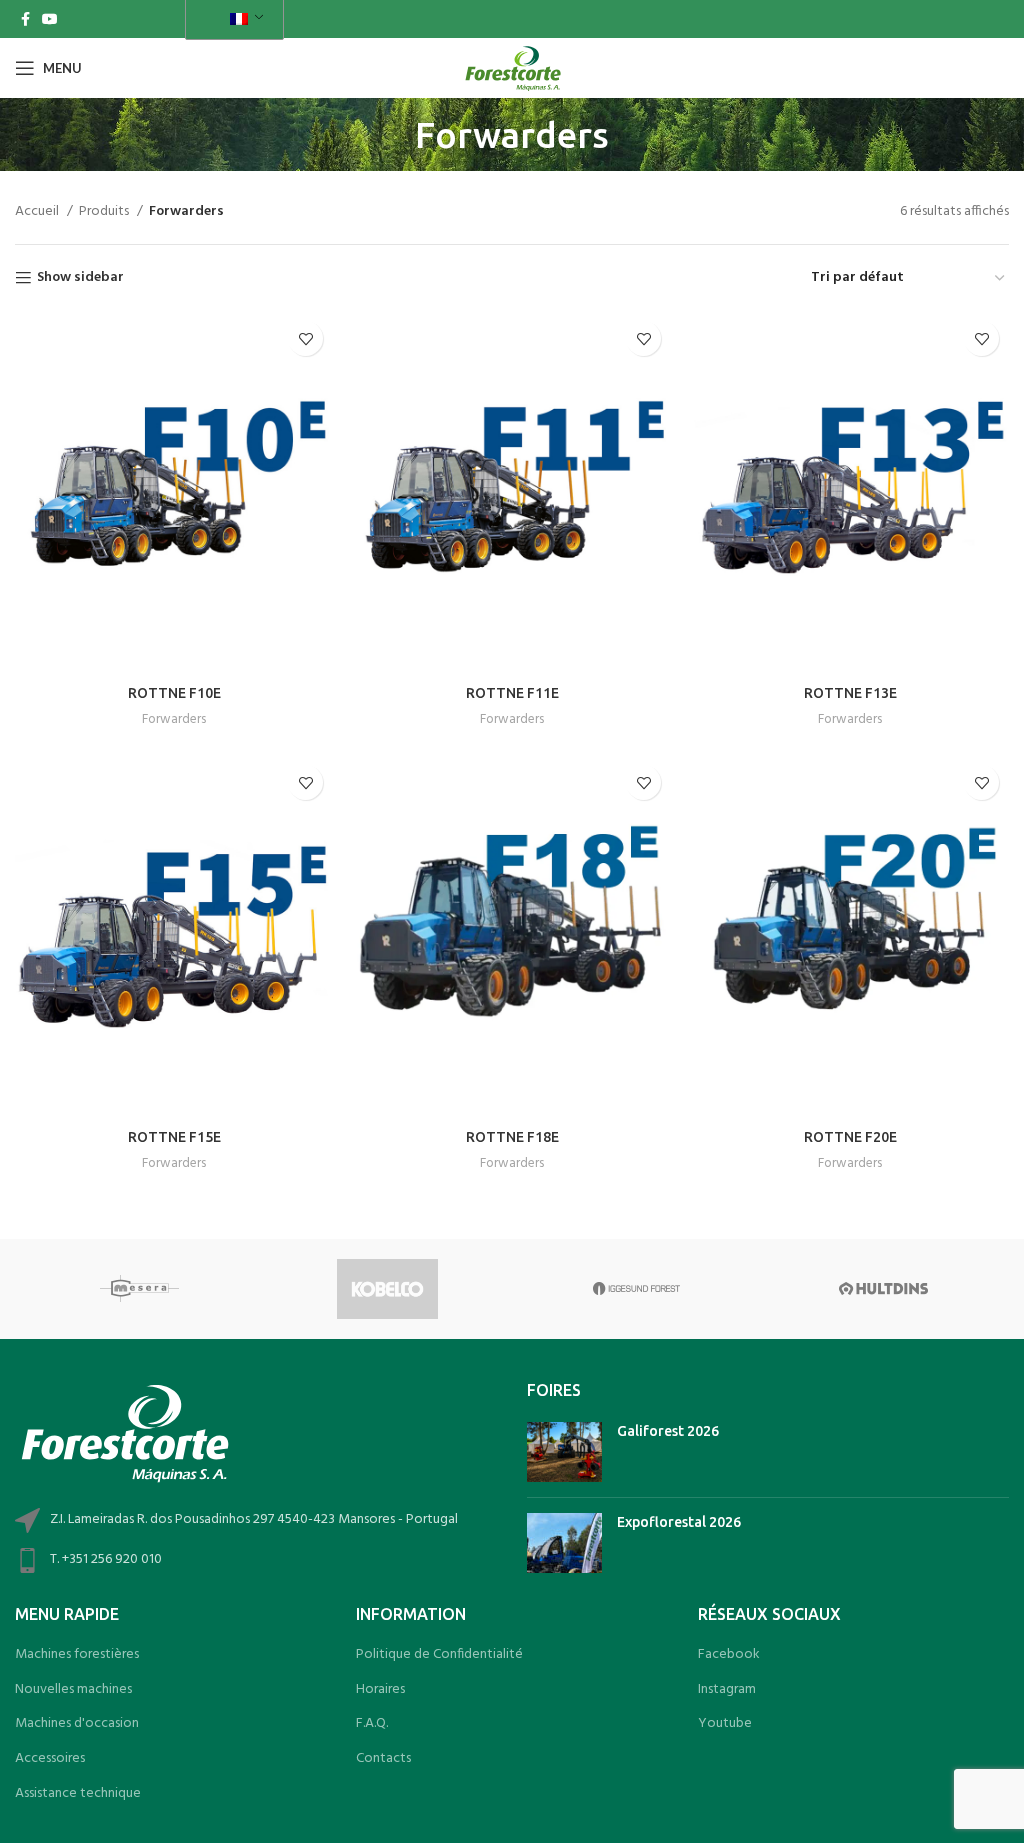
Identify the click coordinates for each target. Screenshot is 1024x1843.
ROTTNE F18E (512, 1137)
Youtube (725, 1724)
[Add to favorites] (305, 338)
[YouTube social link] (50, 19)
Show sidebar (80, 278)
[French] (231, 19)
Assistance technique (78, 1794)
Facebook (729, 1655)
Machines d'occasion (77, 1724)
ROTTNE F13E (850, 693)
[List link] (256, 1560)
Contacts (383, 1759)
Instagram (727, 1690)
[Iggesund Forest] (636, 1289)
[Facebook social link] (25, 19)
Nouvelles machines (73, 1690)
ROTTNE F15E (174, 1137)
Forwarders (174, 719)
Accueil (38, 212)
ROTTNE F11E (512, 693)
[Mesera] (139, 1289)
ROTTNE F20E (850, 1137)
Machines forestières (77, 1655)
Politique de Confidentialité (439, 1655)
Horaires (380, 1690)
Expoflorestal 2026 (679, 1522)
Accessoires (50, 1759)
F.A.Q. (372, 1724)
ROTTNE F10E (174, 693)
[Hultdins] (884, 1289)
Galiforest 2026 (668, 1431)
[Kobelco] (387, 1289)
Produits (105, 212)
